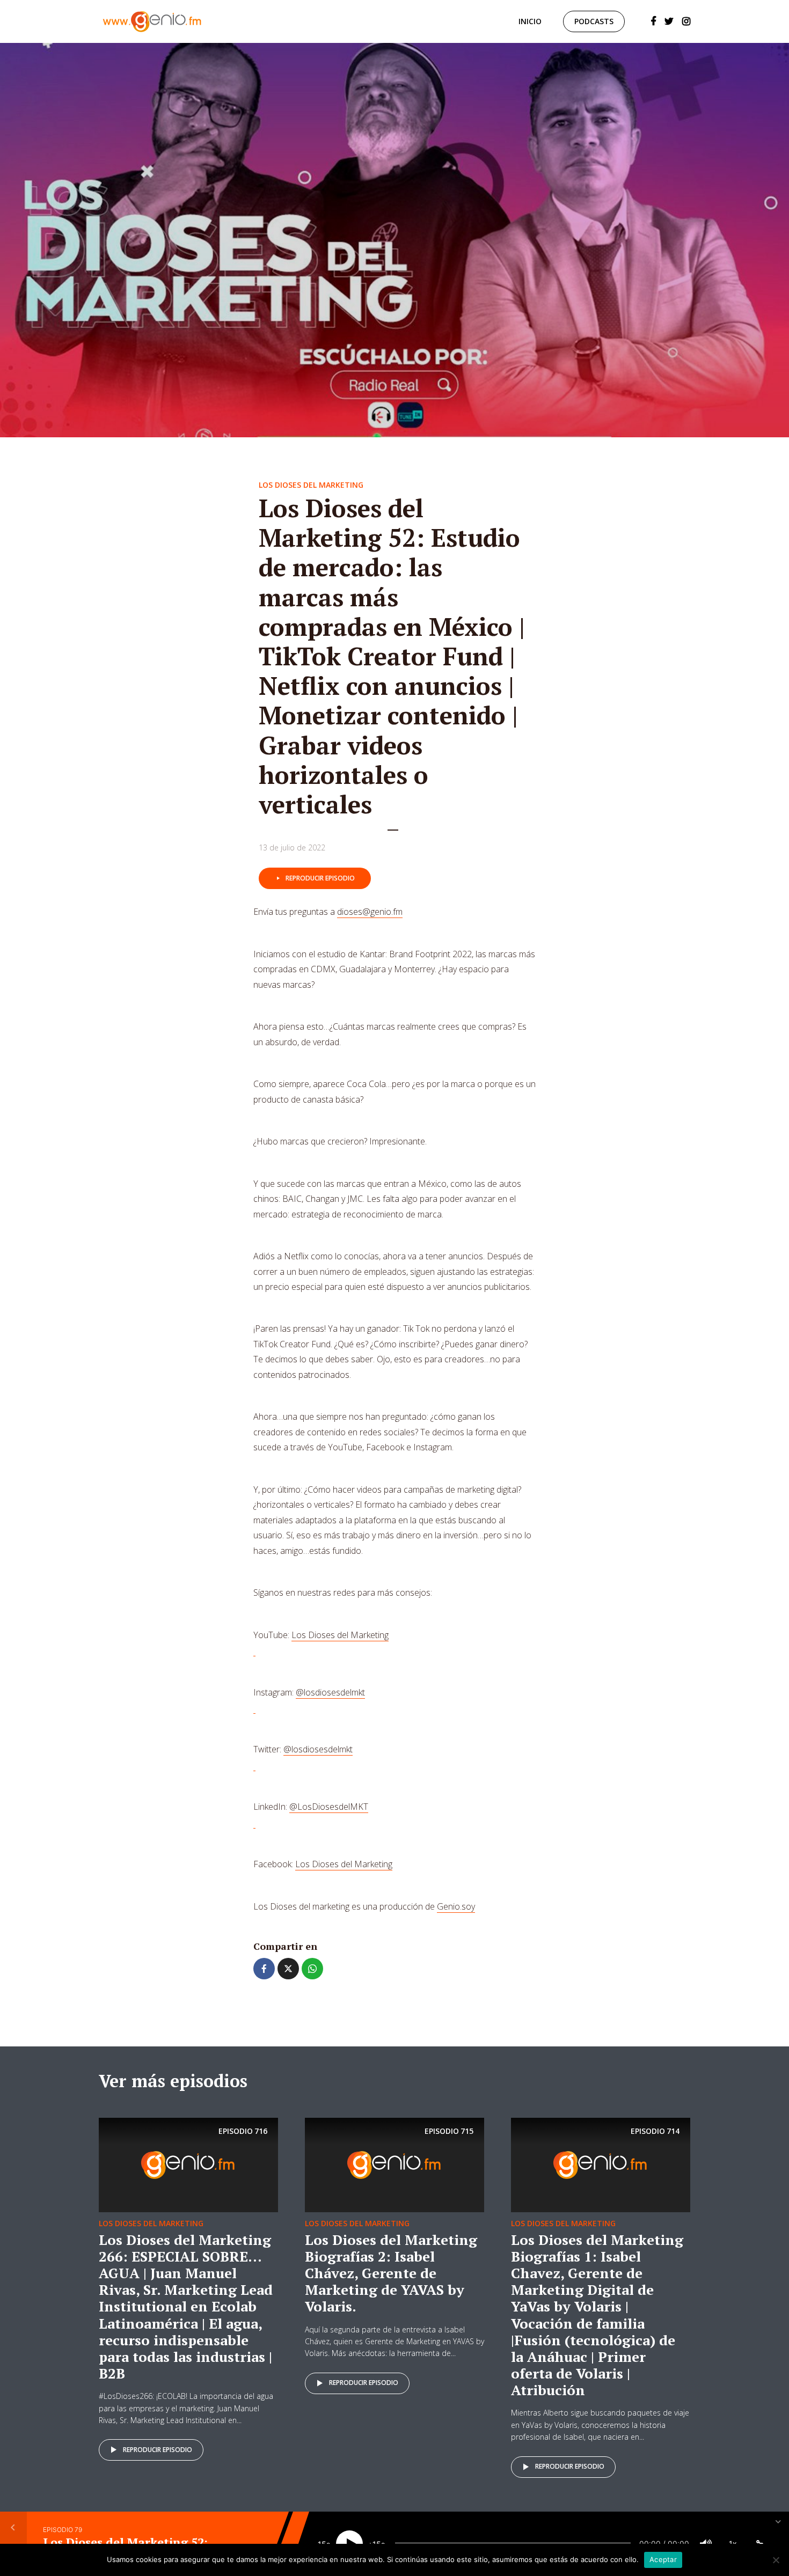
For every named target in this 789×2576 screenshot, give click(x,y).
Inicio (530, 21)
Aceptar (663, 2559)
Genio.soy (456, 1906)
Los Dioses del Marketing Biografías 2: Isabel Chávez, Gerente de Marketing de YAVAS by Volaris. (391, 2273)
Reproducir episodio (320, 878)
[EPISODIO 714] (601, 2164)
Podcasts (594, 21)
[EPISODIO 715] (394, 2164)
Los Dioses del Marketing (311, 485)
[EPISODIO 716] (188, 2164)
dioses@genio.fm (370, 912)
